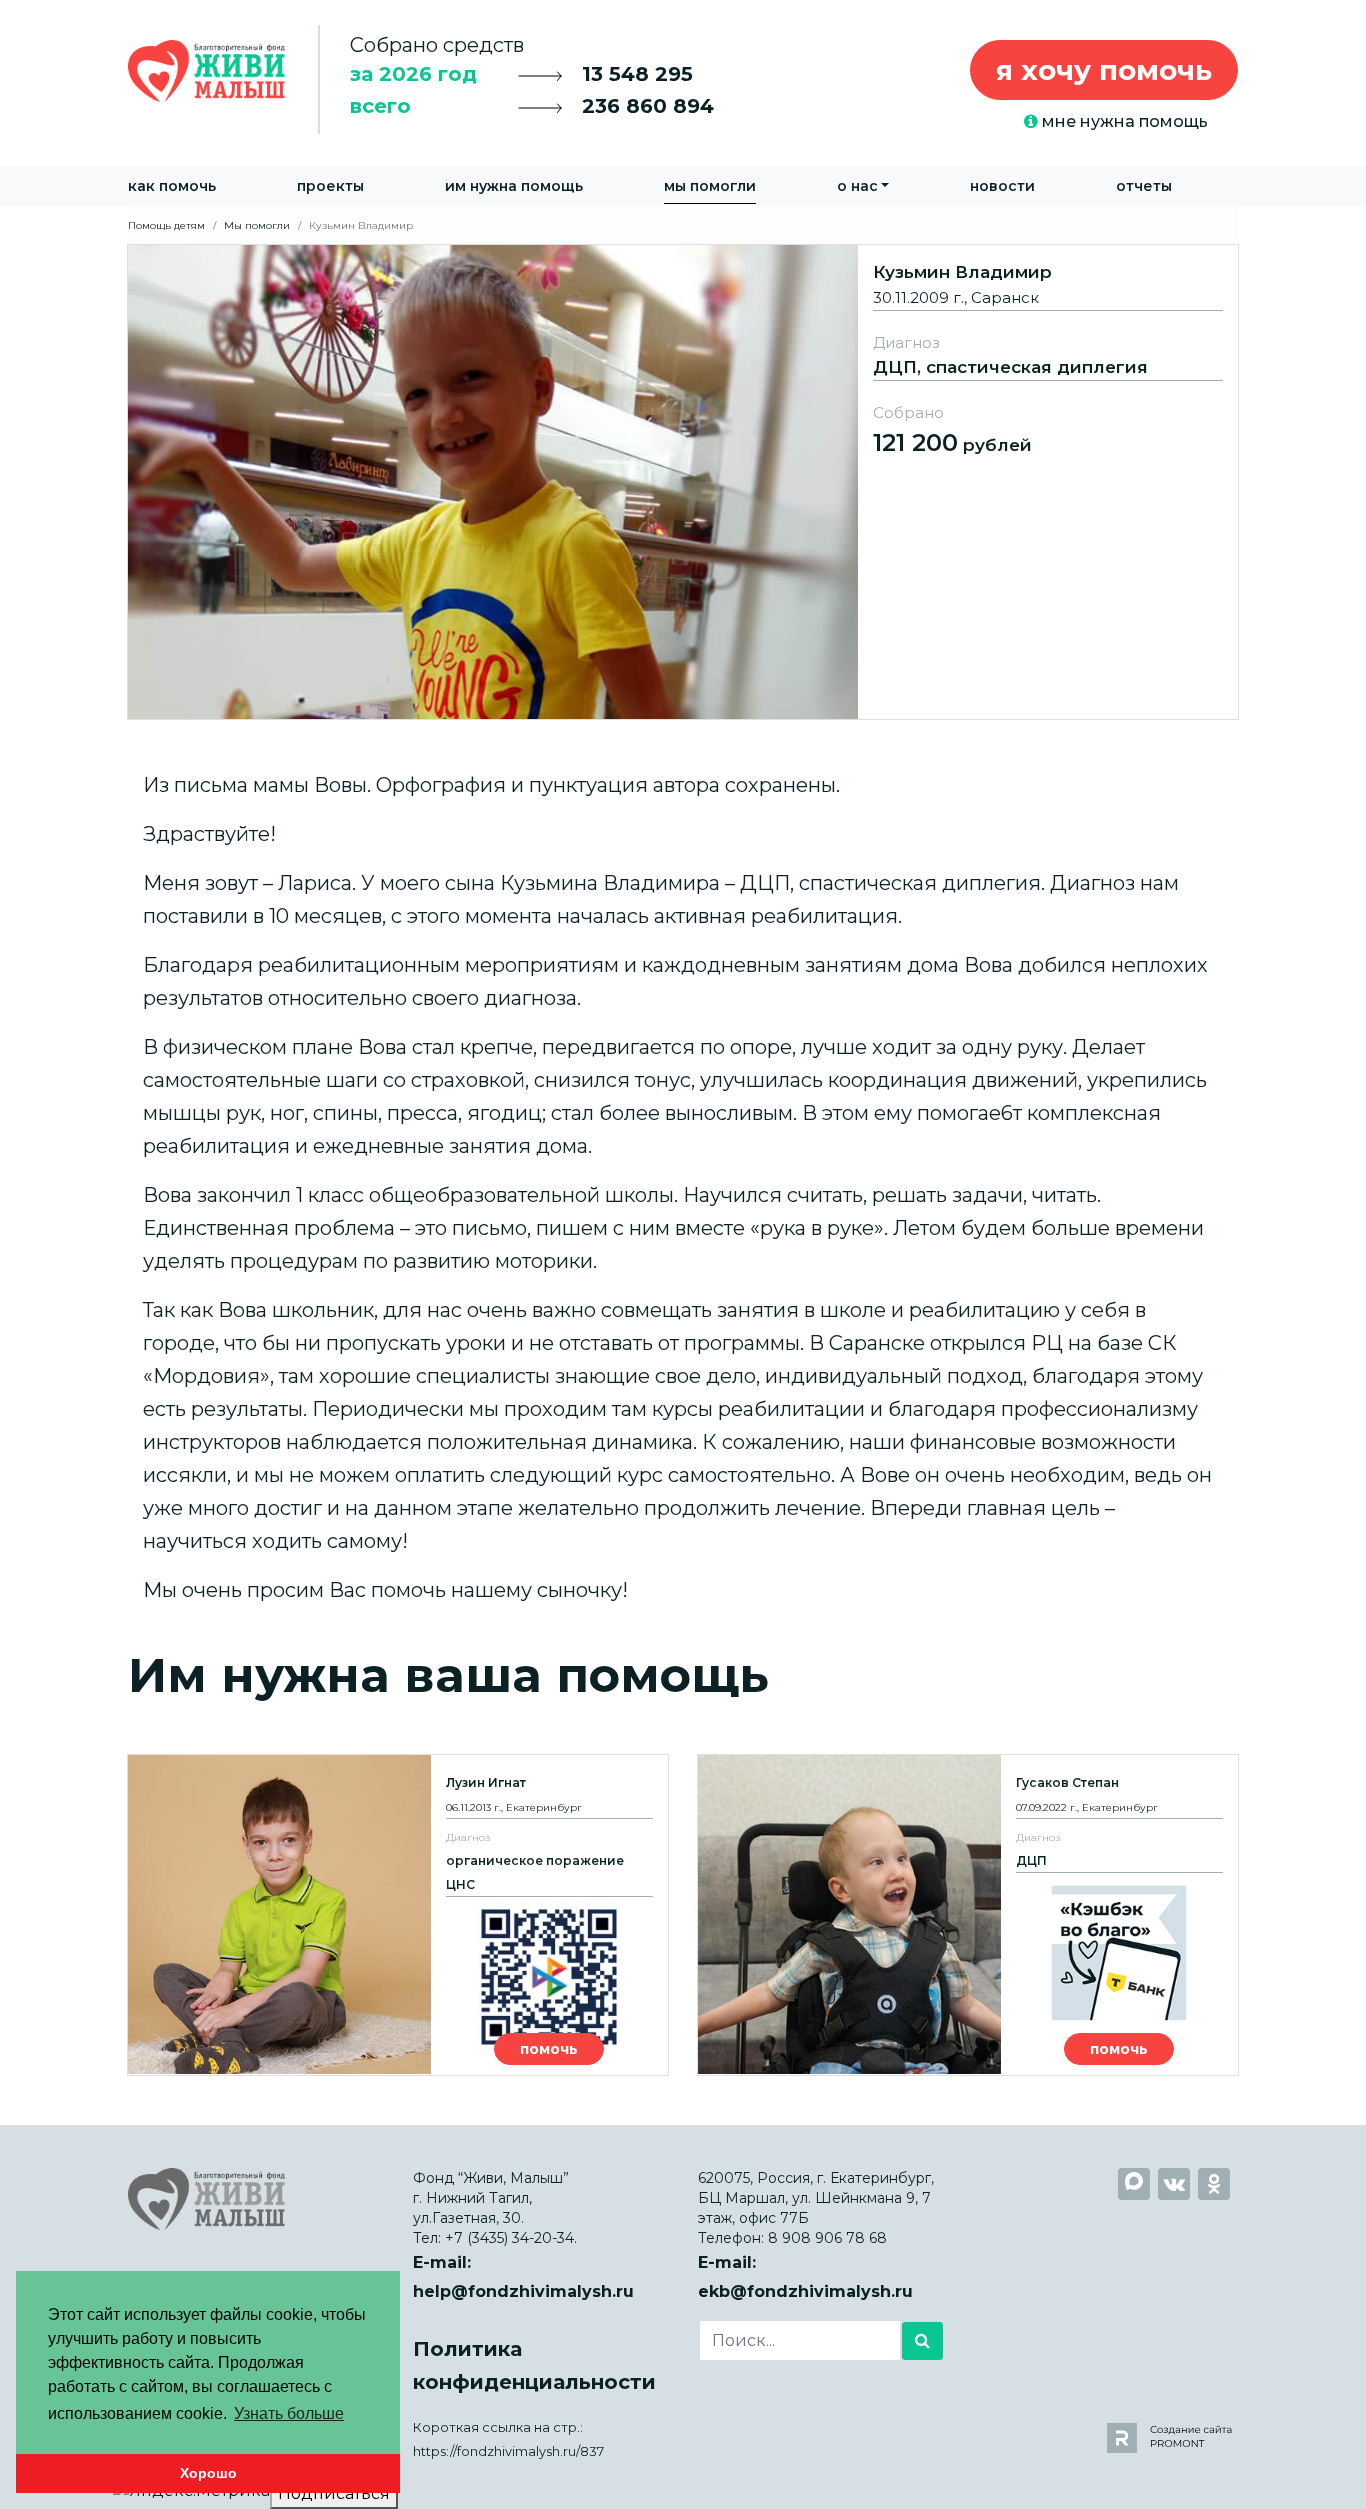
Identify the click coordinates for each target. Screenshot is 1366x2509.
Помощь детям (166, 225)
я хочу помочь (1104, 70)
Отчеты (1144, 186)
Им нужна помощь (514, 186)
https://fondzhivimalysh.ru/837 (508, 2451)
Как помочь (172, 186)
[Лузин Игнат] (398, 1915)
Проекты (330, 186)
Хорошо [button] (208, 2473)
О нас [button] (857, 186)
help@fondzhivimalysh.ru (523, 2291)
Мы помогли (710, 186)
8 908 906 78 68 (827, 2238)
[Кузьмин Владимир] (683, 480)
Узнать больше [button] (289, 2413)
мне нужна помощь (1123, 121)
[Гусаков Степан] (968, 1915)
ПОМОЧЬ (549, 2049)
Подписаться (334, 2493)
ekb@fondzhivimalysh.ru (805, 2291)
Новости (1002, 186)
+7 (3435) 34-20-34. (511, 2238)
